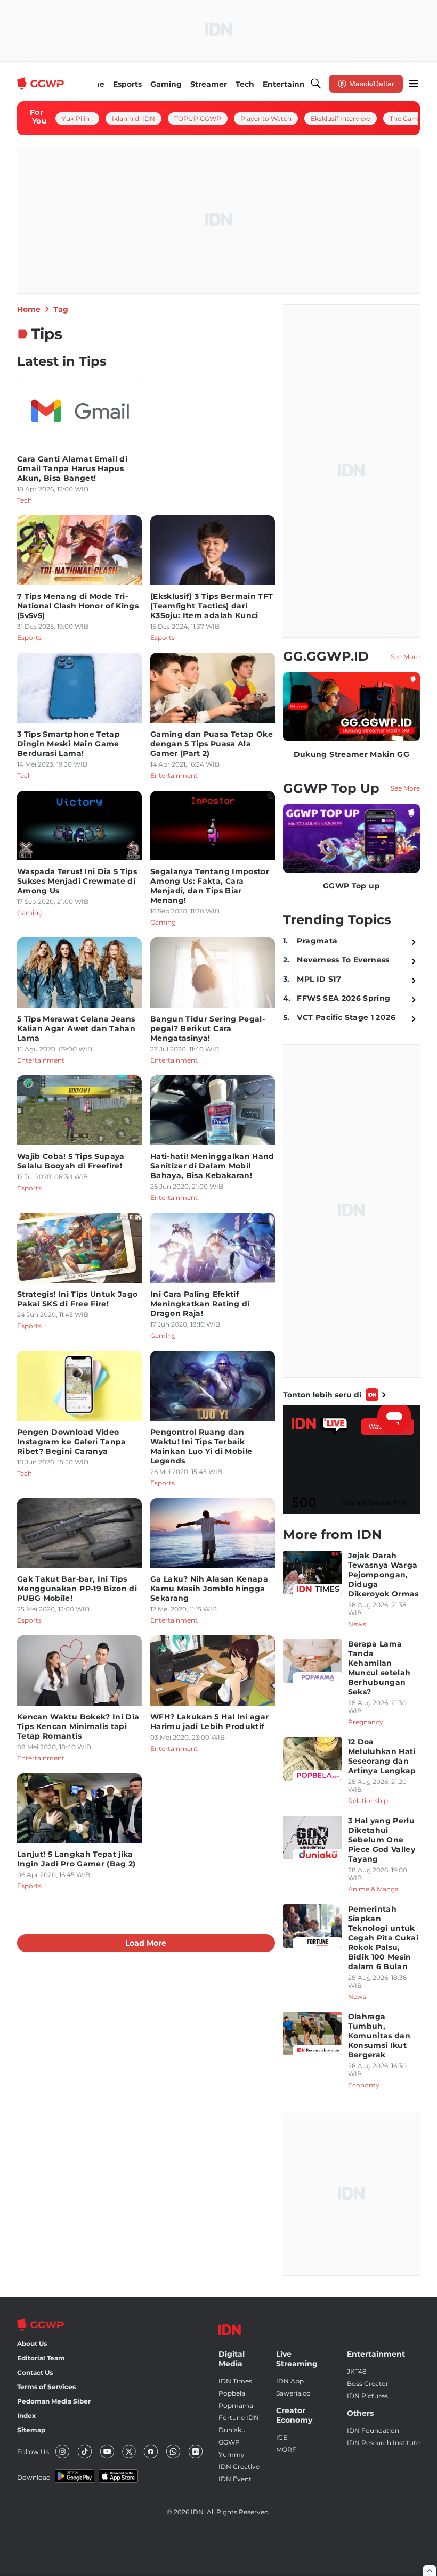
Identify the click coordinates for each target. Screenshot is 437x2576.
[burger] (414, 84)
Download (34, 2477)
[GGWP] (42, 84)
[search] (316, 84)
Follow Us (33, 2452)
